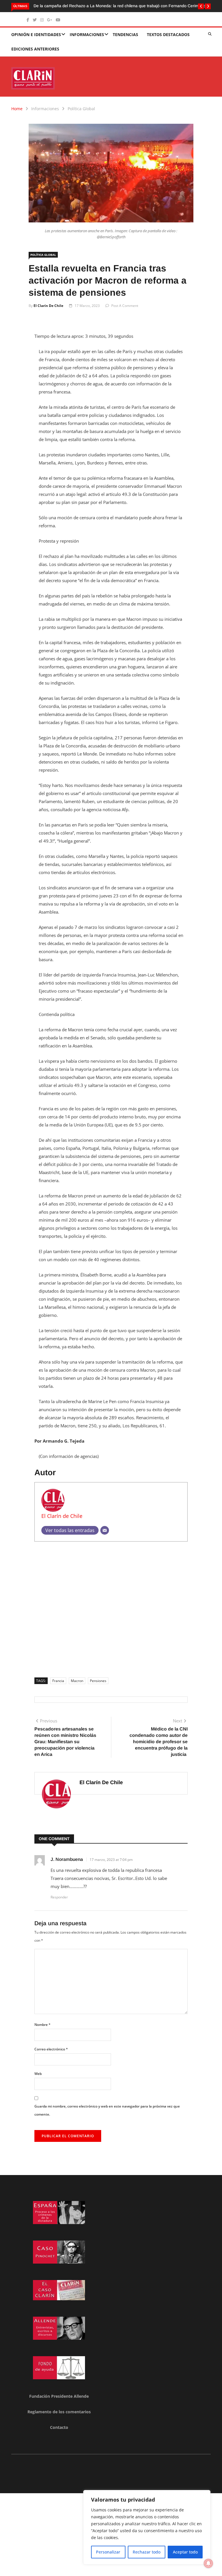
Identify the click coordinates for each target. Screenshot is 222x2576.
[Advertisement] (111, 1607)
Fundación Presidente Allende (59, 2396)
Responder (59, 1897)
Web (38, 2074)
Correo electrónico (51, 2049)
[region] (147, 2527)
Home (17, 109)
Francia (58, 1681)
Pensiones (98, 1681)
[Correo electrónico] (105, 1530)
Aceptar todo (185, 2552)
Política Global (81, 109)
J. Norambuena (67, 1859)
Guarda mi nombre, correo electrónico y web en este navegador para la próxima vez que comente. (107, 2110)
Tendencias (125, 34)
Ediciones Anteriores (35, 49)
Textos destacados (168, 34)
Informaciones (87, 34)
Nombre (42, 2025)
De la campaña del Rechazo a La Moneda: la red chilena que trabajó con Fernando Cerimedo (120, 6)
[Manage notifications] (208, 2563)
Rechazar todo (147, 2552)
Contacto (59, 2427)
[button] (201, 6)
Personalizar (108, 2552)
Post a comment (125, 306)
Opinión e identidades (36, 34)
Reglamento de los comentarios (59, 2412)
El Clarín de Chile (48, 306)
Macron (77, 1681)
